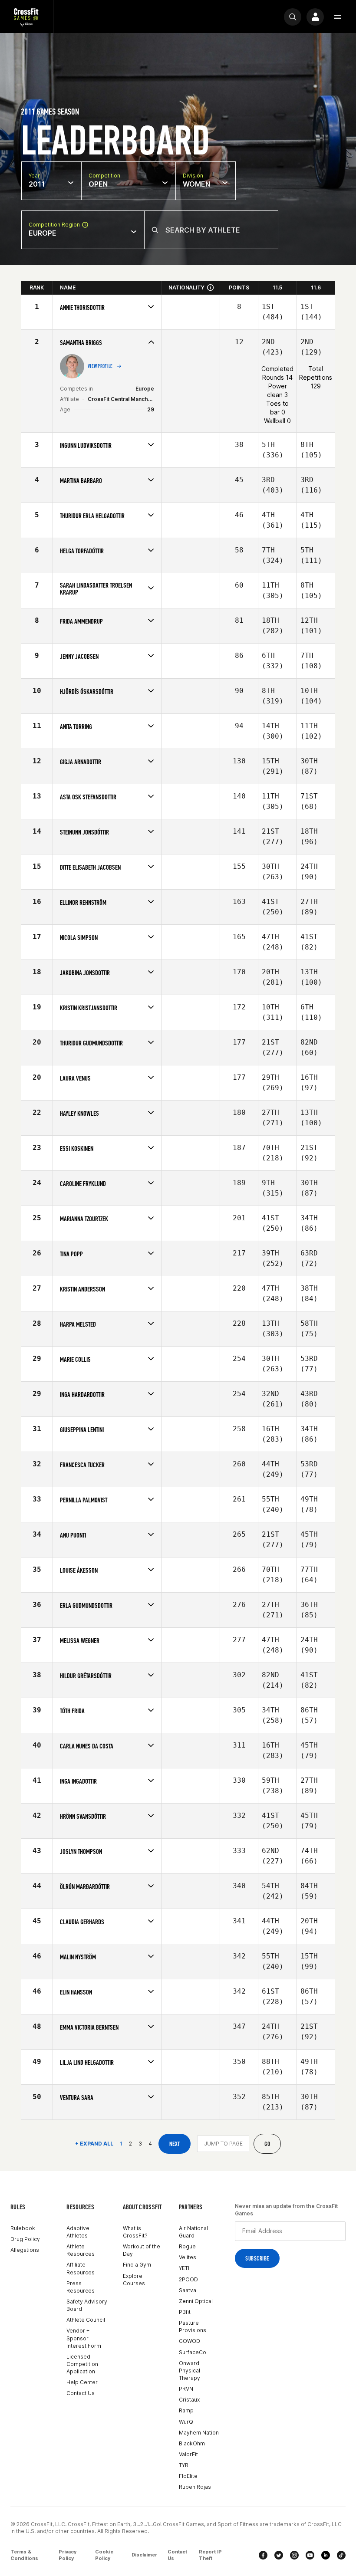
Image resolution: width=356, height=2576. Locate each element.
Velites (188, 2257)
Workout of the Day (142, 2250)
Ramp (186, 2410)
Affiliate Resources (81, 2268)
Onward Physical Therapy (190, 2371)
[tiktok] (341, 2555)
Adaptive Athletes (78, 2232)
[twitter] (279, 2555)
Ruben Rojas (195, 2487)
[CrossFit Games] (26, 17)
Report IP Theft (210, 2555)
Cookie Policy (104, 2555)
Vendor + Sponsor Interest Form (84, 2338)
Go (267, 2144)
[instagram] (294, 2555)
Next (175, 2144)
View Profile (100, 366)
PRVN (186, 2389)
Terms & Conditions (24, 2555)
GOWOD (190, 2341)
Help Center (82, 2382)
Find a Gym (137, 2265)
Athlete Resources (81, 2250)
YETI (184, 2268)
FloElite (188, 2476)
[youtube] (310, 2555)
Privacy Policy (68, 2555)
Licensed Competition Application (82, 2364)
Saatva (188, 2290)
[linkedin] (326, 2555)
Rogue (187, 2246)
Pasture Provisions (193, 2326)
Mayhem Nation (199, 2433)
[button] (338, 17)
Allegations (25, 2250)
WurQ (186, 2422)
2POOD (188, 2279)
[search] (293, 17)
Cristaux (189, 2400)
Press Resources (81, 2287)
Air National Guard (193, 2232)
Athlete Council (86, 2320)
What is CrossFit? (135, 2232)
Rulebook (23, 2228)
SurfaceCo (193, 2352)
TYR (184, 2465)
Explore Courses (134, 2280)
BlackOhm (192, 2443)
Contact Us (81, 2393)
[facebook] (263, 2555)
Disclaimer (144, 2555)
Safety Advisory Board (87, 2305)
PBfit (185, 2312)
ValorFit (188, 2454)
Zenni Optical (196, 2301)
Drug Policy (25, 2239)
